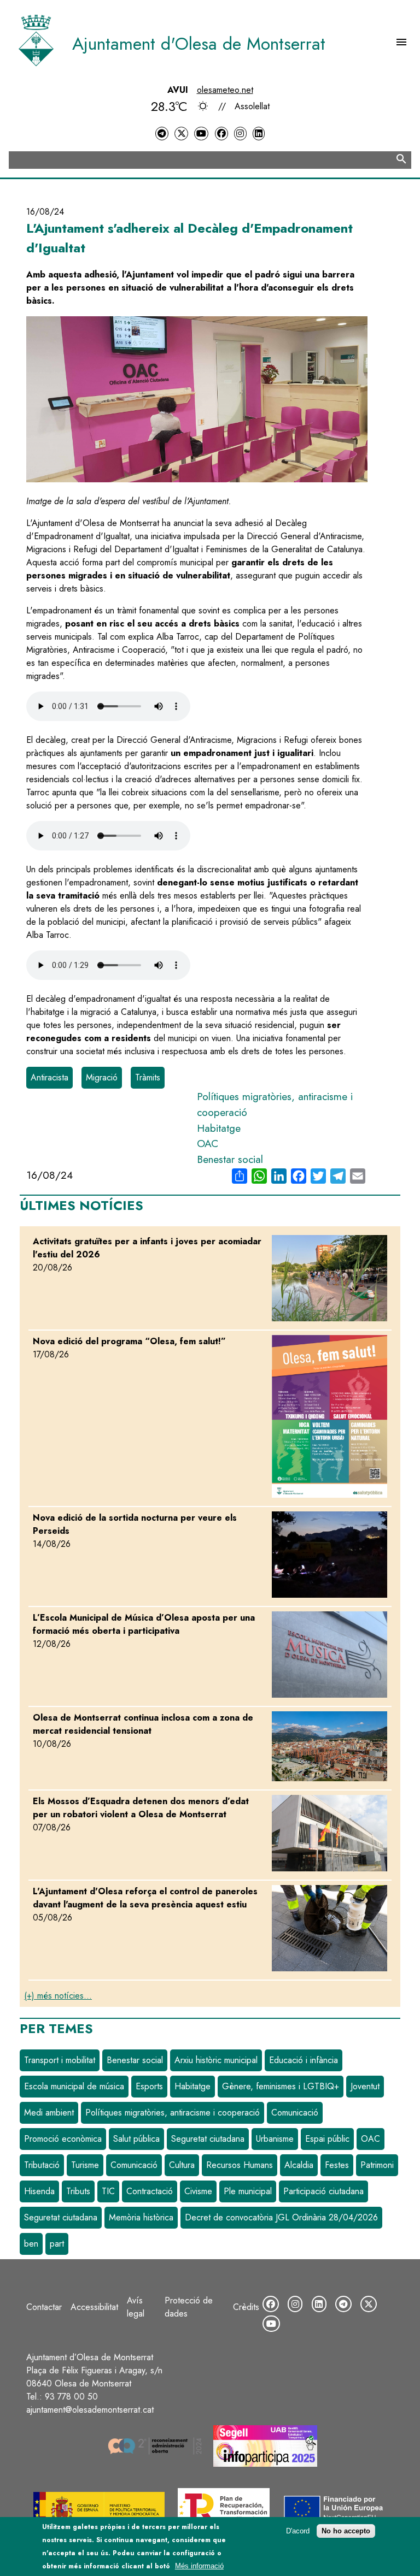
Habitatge (219, 1128)
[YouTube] (201, 134)
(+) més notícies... (58, 1996)
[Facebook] (221, 134)
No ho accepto (346, 2531)
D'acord (298, 2531)
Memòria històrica (141, 2217)
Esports (149, 2086)
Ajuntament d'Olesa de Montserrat (199, 44)
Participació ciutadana (323, 2191)
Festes (337, 2165)
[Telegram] (162, 134)
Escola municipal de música (74, 2086)
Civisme (198, 2191)
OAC (208, 1143)
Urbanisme (275, 2139)
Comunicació (295, 2113)
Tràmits (148, 1077)
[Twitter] (181, 134)
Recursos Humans (240, 2165)
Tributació (42, 2165)
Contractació (150, 2191)
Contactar (44, 2307)
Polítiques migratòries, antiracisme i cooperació (173, 2113)
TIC (108, 2191)
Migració (102, 1077)
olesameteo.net (225, 90)
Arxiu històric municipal (216, 2060)
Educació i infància (304, 2060)
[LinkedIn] (259, 134)
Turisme (85, 2165)
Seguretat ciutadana (208, 2139)
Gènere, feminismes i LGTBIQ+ (281, 2086)
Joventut (365, 2086)
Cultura (182, 2165)
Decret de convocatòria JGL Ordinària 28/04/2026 (281, 2217)
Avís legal (136, 2307)
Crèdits (246, 2307)
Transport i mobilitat (60, 2060)
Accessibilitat (94, 2307)
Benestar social (230, 1159)
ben (31, 2244)
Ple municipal (248, 2191)
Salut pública (136, 2139)
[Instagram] (240, 134)
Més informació (199, 2566)
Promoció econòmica (63, 2139)
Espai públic (327, 2139)
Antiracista (49, 1077)
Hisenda (39, 2191)
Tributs (78, 2191)
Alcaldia (299, 2165)
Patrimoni (377, 2165)
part (57, 2244)
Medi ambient (49, 2113)
